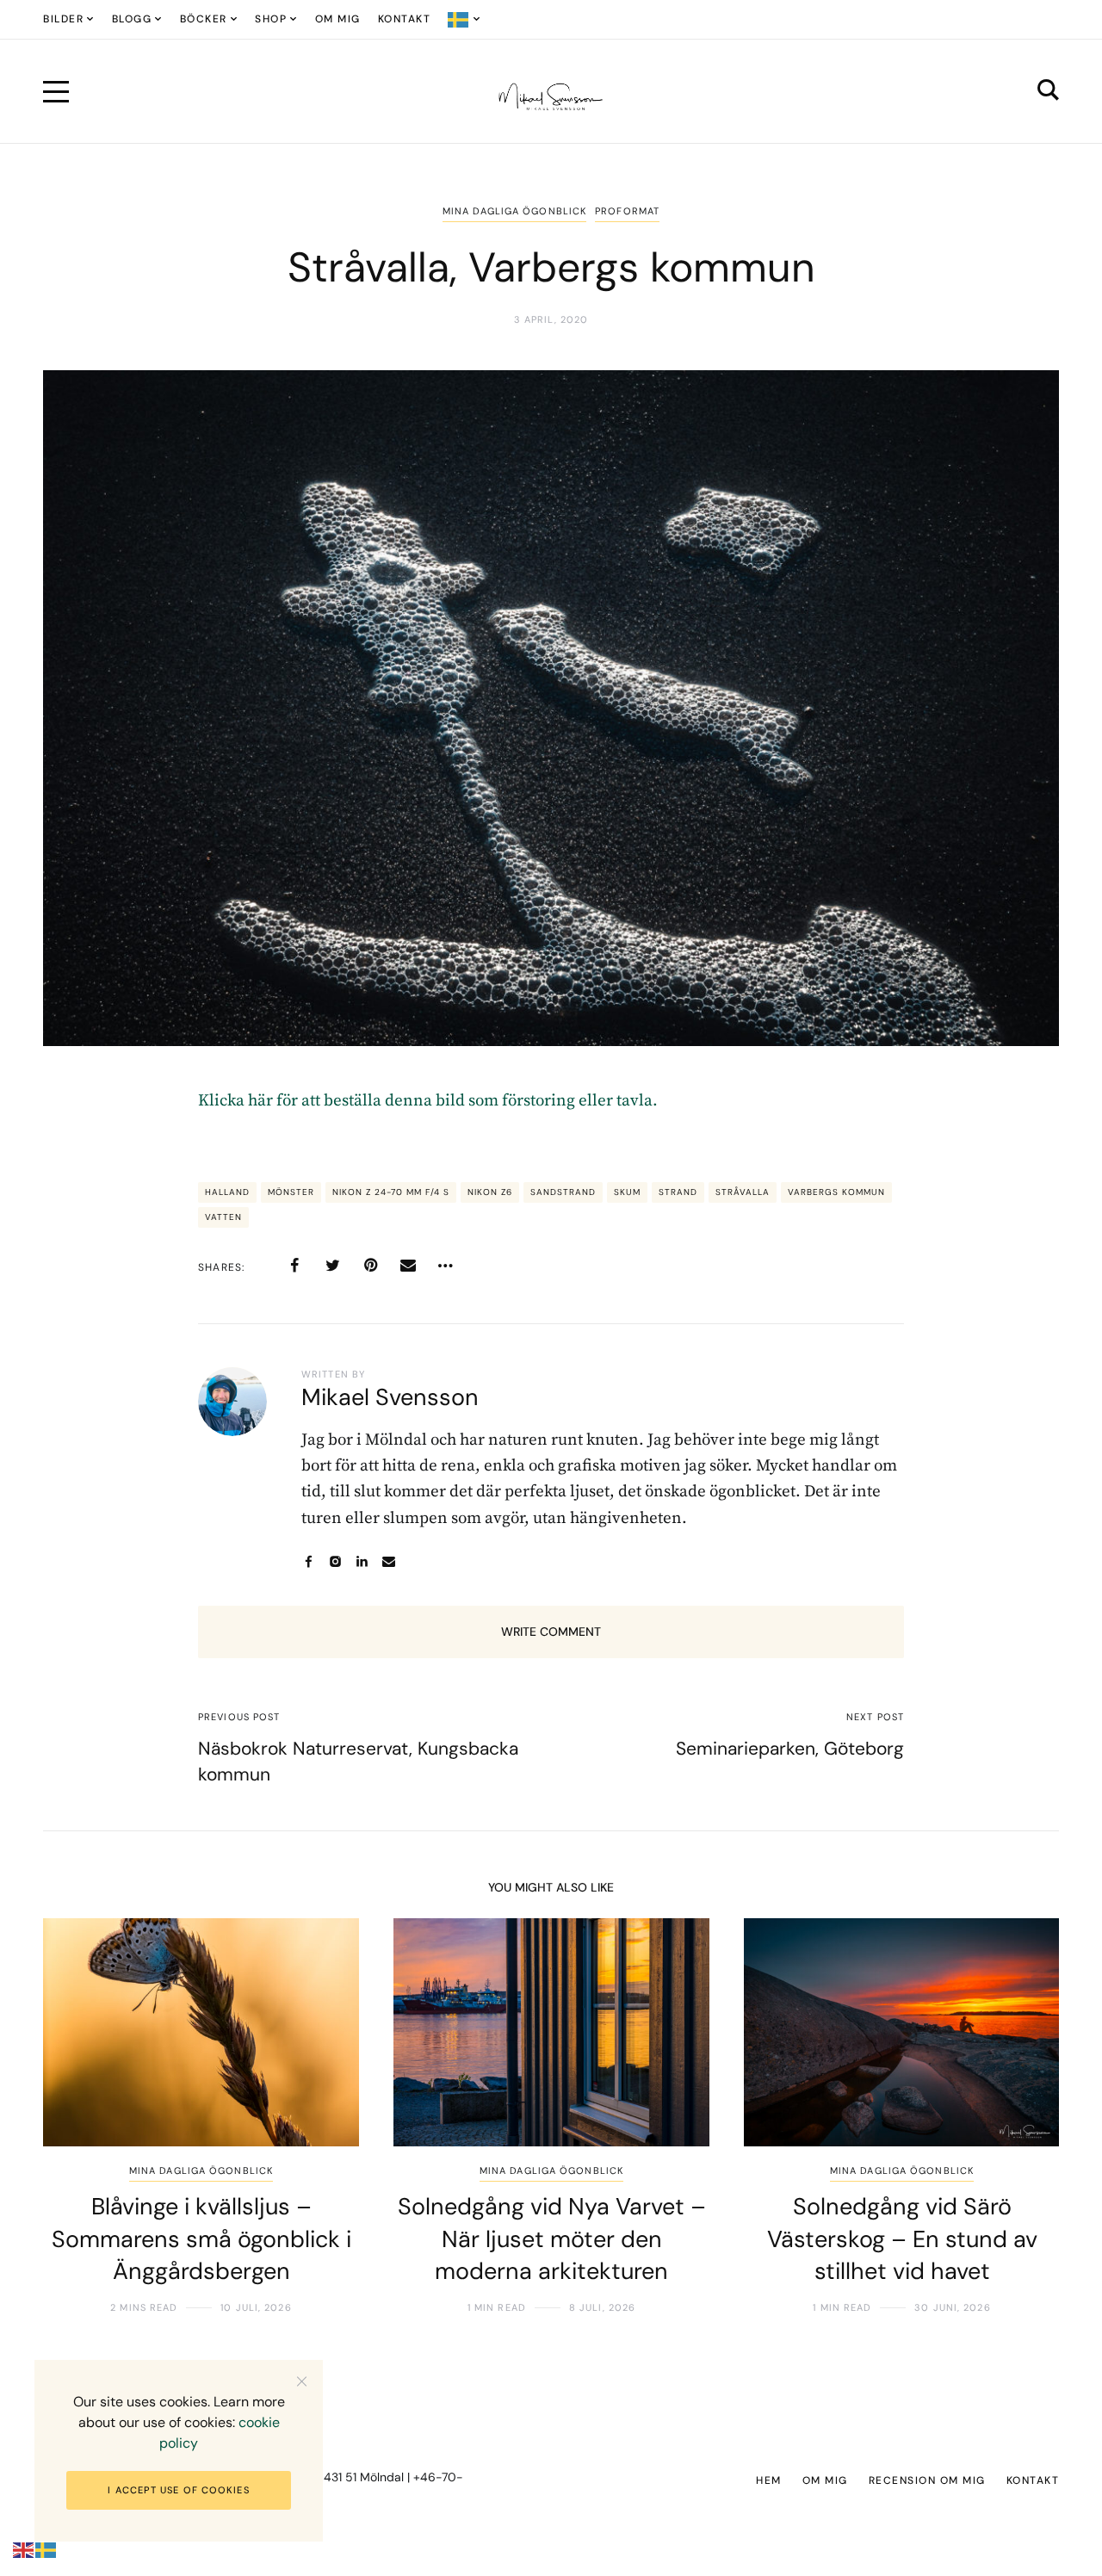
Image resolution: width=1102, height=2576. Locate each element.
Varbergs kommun (836, 1192)
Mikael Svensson (390, 1397)
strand (678, 1192)
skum (627, 1192)
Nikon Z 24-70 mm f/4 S (391, 1192)
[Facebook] (294, 1266)
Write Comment (551, 1632)
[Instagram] (335, 1561)
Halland (227, 1192)
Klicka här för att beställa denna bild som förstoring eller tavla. (428, 1101)
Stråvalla (743, 1192)
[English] (24, 2550)
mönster (291, 1192)
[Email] (408, 1266)
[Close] (302, 2381)
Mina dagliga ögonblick (514, 211)
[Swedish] (464, 19)
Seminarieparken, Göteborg (790, 1749)
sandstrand (563, 1192)
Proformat (627, 211)
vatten (223, 1217)
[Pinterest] (370, 1266)
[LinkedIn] (362, 1561)
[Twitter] (332, 1266)
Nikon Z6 (490, 1192)
